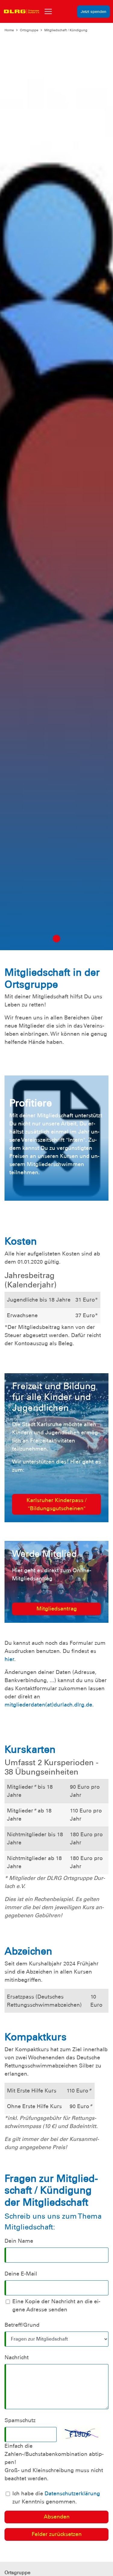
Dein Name (19, 2241)
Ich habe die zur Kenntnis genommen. (56, 2498)
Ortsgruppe (29, 30)
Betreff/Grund (22, 2325)
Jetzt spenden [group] (94, 12)
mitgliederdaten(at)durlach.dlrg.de (48, 1705)
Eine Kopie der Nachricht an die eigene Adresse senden (56, 2305)
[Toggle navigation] (48, 11)
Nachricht (17, 2357)
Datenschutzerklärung (72, 2494)
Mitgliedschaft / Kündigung (66, 30)
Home (9, 30)
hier (9, 1659)
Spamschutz (20, 2420)
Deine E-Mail (21, 2274)
